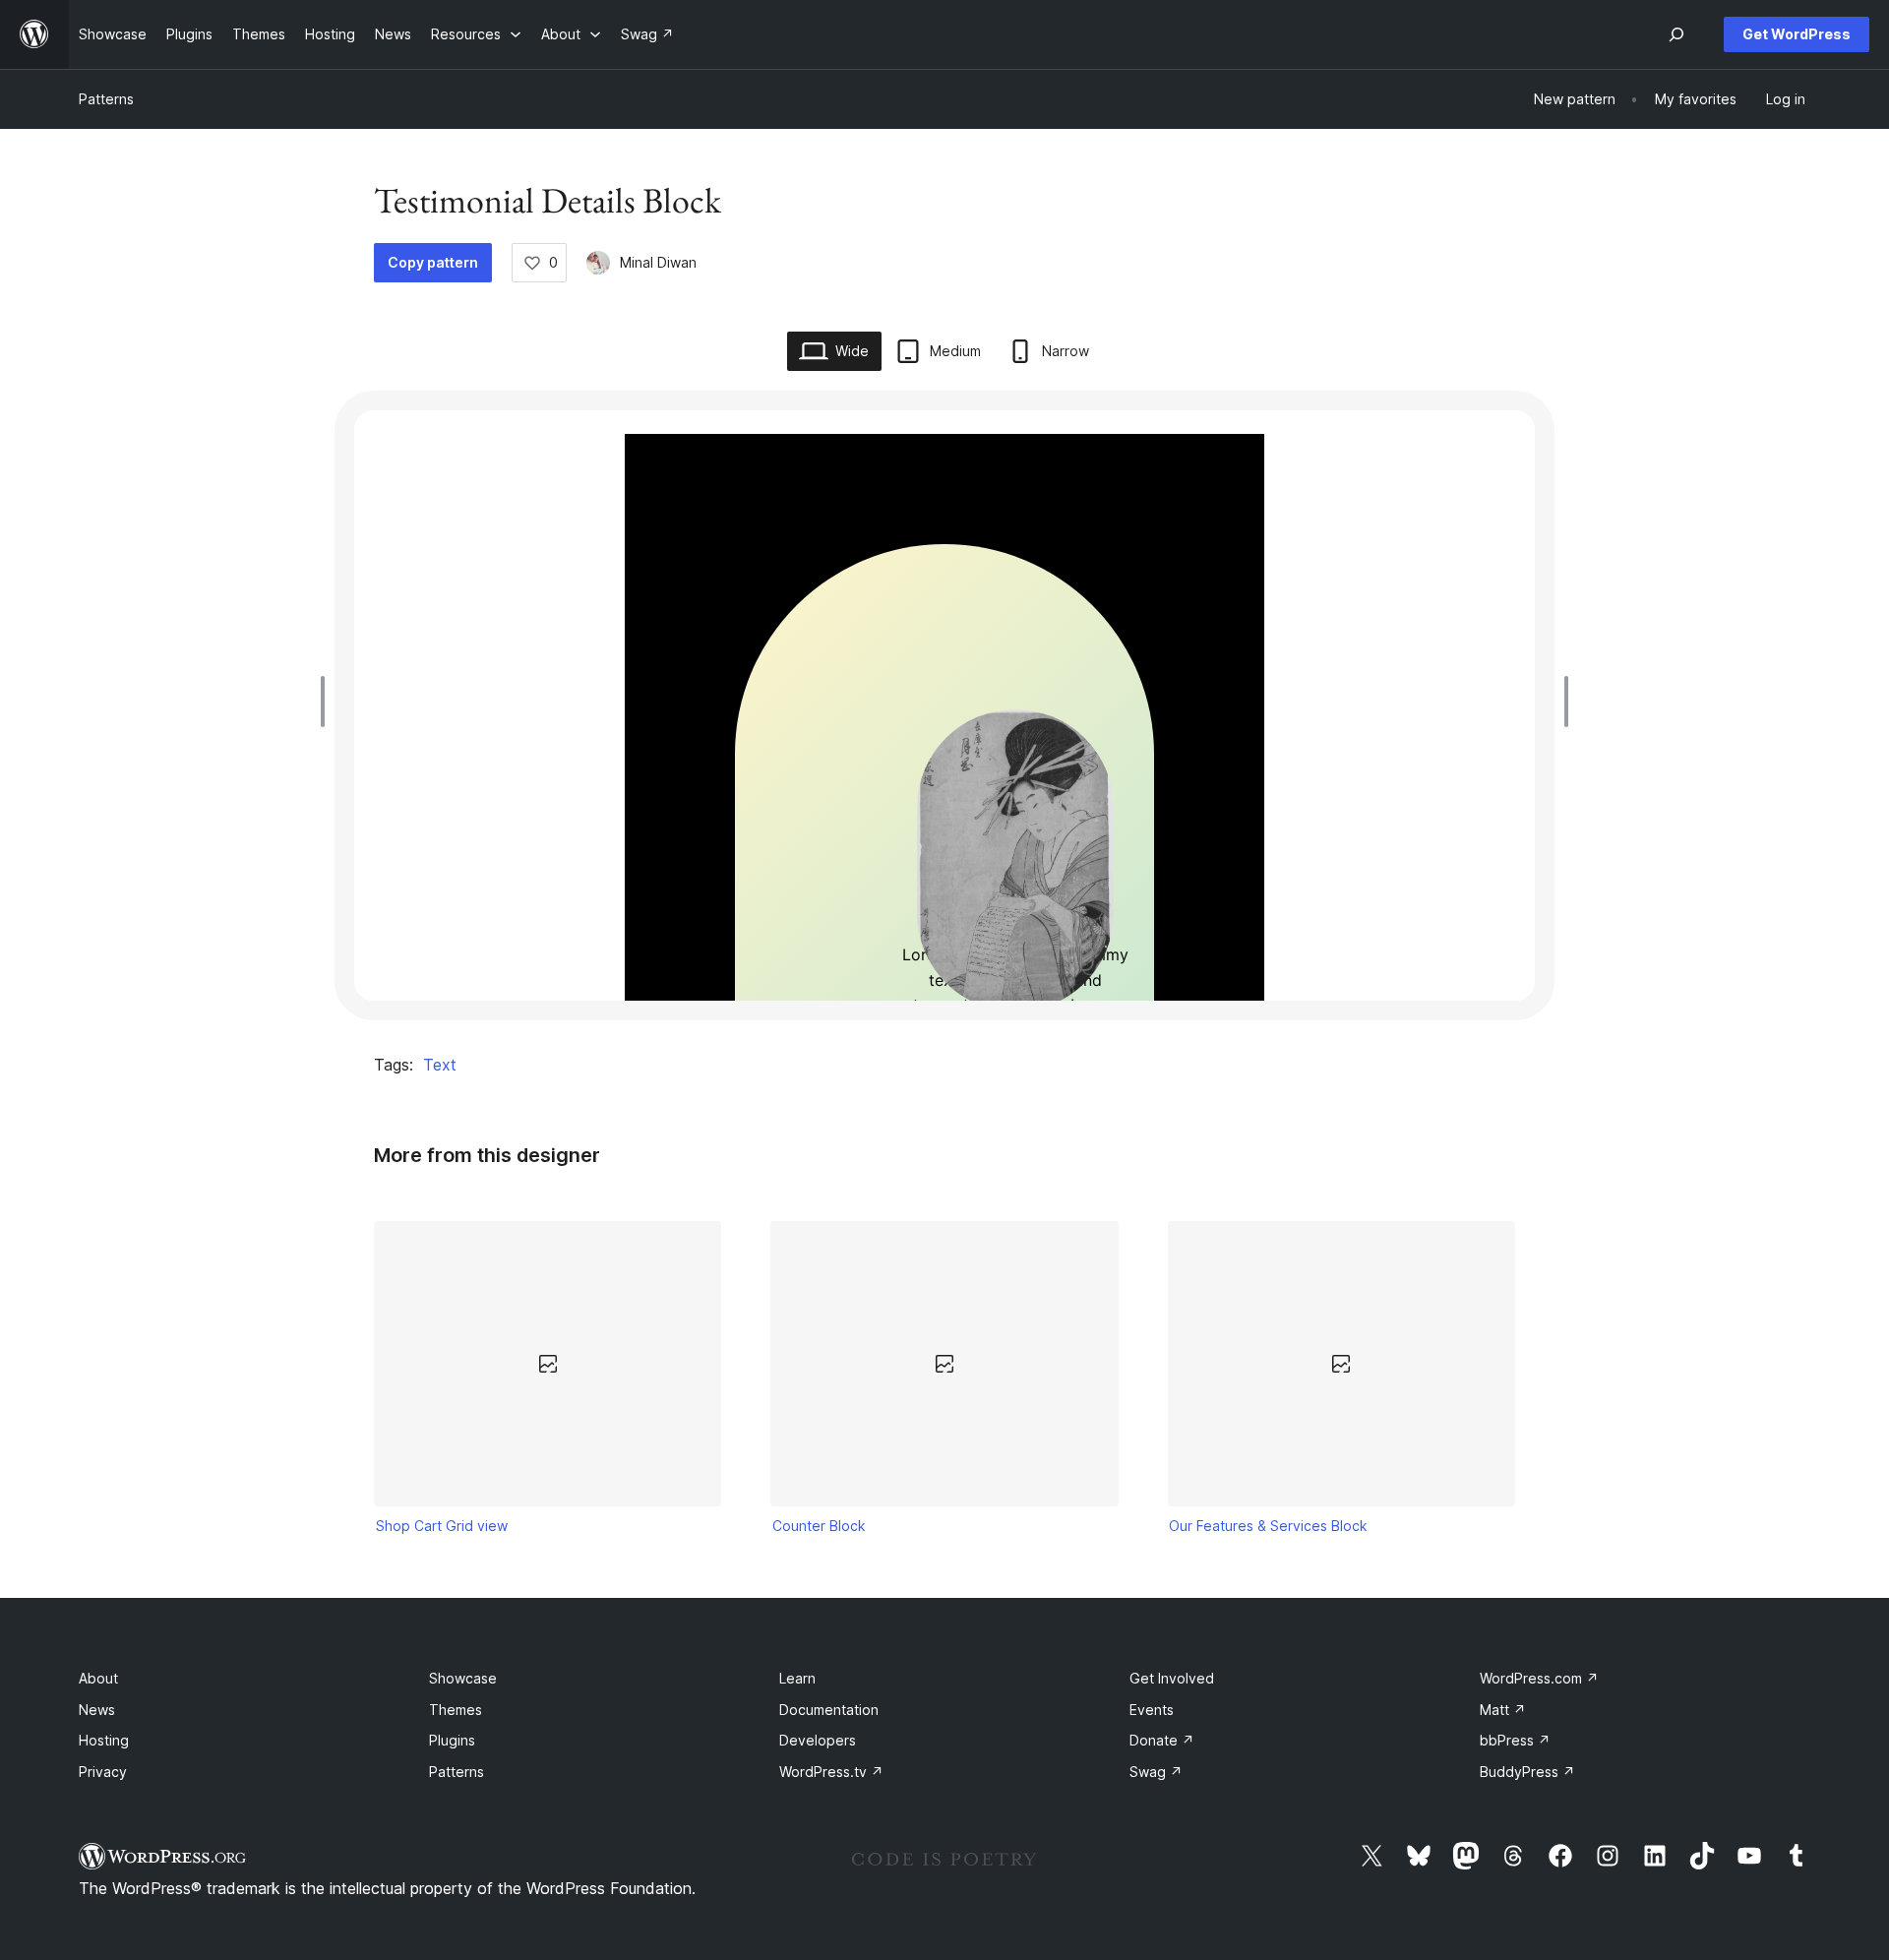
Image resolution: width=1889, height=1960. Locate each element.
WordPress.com (1539, 1678)
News (97, 1710)
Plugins (452, 1740)
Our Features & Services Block (1268, 1526)
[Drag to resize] (328, 702)
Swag (1156, 1772)
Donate (1162, 1740)
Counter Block (819, 1526)
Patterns (106, 99)
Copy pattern (433, 262)
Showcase (463, 1678)
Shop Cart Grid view (442, 1526)
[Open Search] (1676, 34)
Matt (1503, 1710)
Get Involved (1172, 1678)
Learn (797, 1678)
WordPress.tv (831, 1772)
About (98, 1678)
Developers (818, 1740)
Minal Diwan (658, 262)
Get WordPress (1797, 34)
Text (440, 1065)
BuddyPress (1527, 1772)
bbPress (1515, 1740)
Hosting (104, 1740)
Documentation (829, 1710)
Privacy (103, 1772)
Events (1152, 1710)
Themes (456, 1710)
